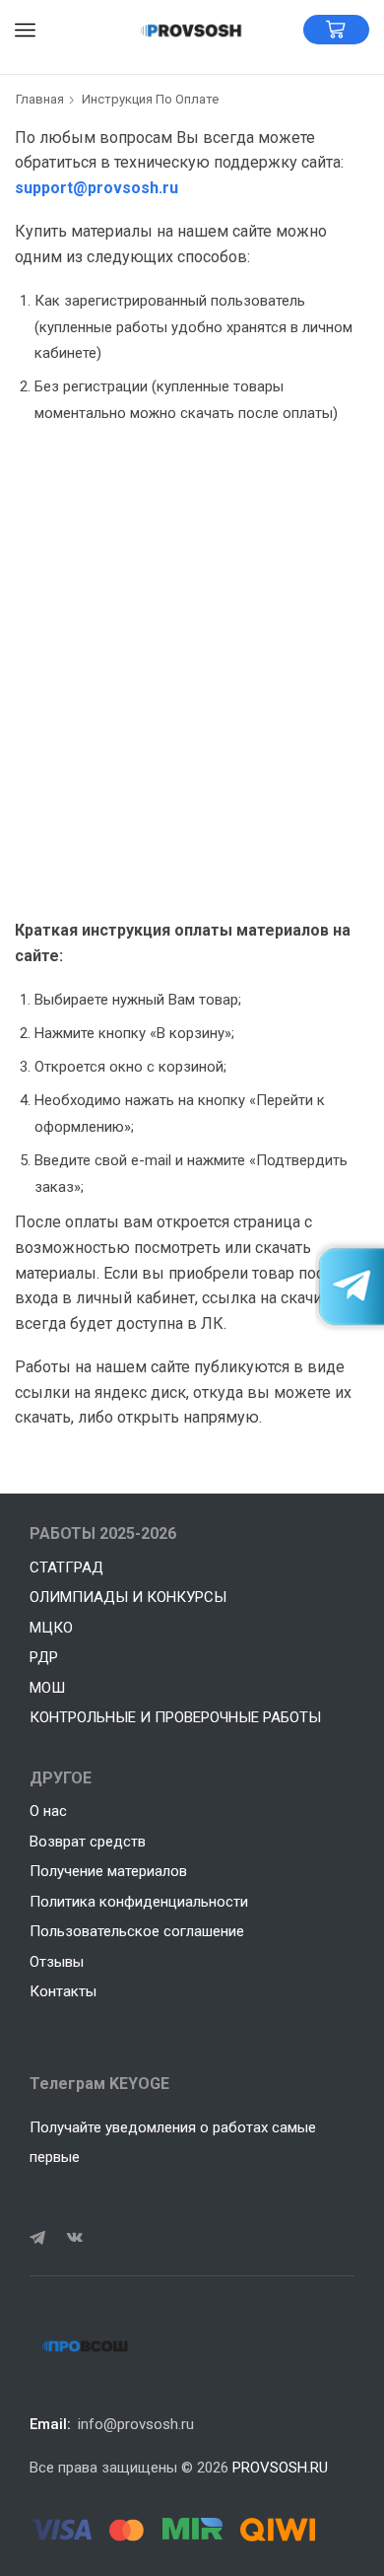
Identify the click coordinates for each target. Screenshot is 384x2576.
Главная (40, 99)
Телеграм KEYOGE (99, 2084)
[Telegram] (37, 2238)
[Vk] (75, 2238)
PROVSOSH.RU (280, 2468)
